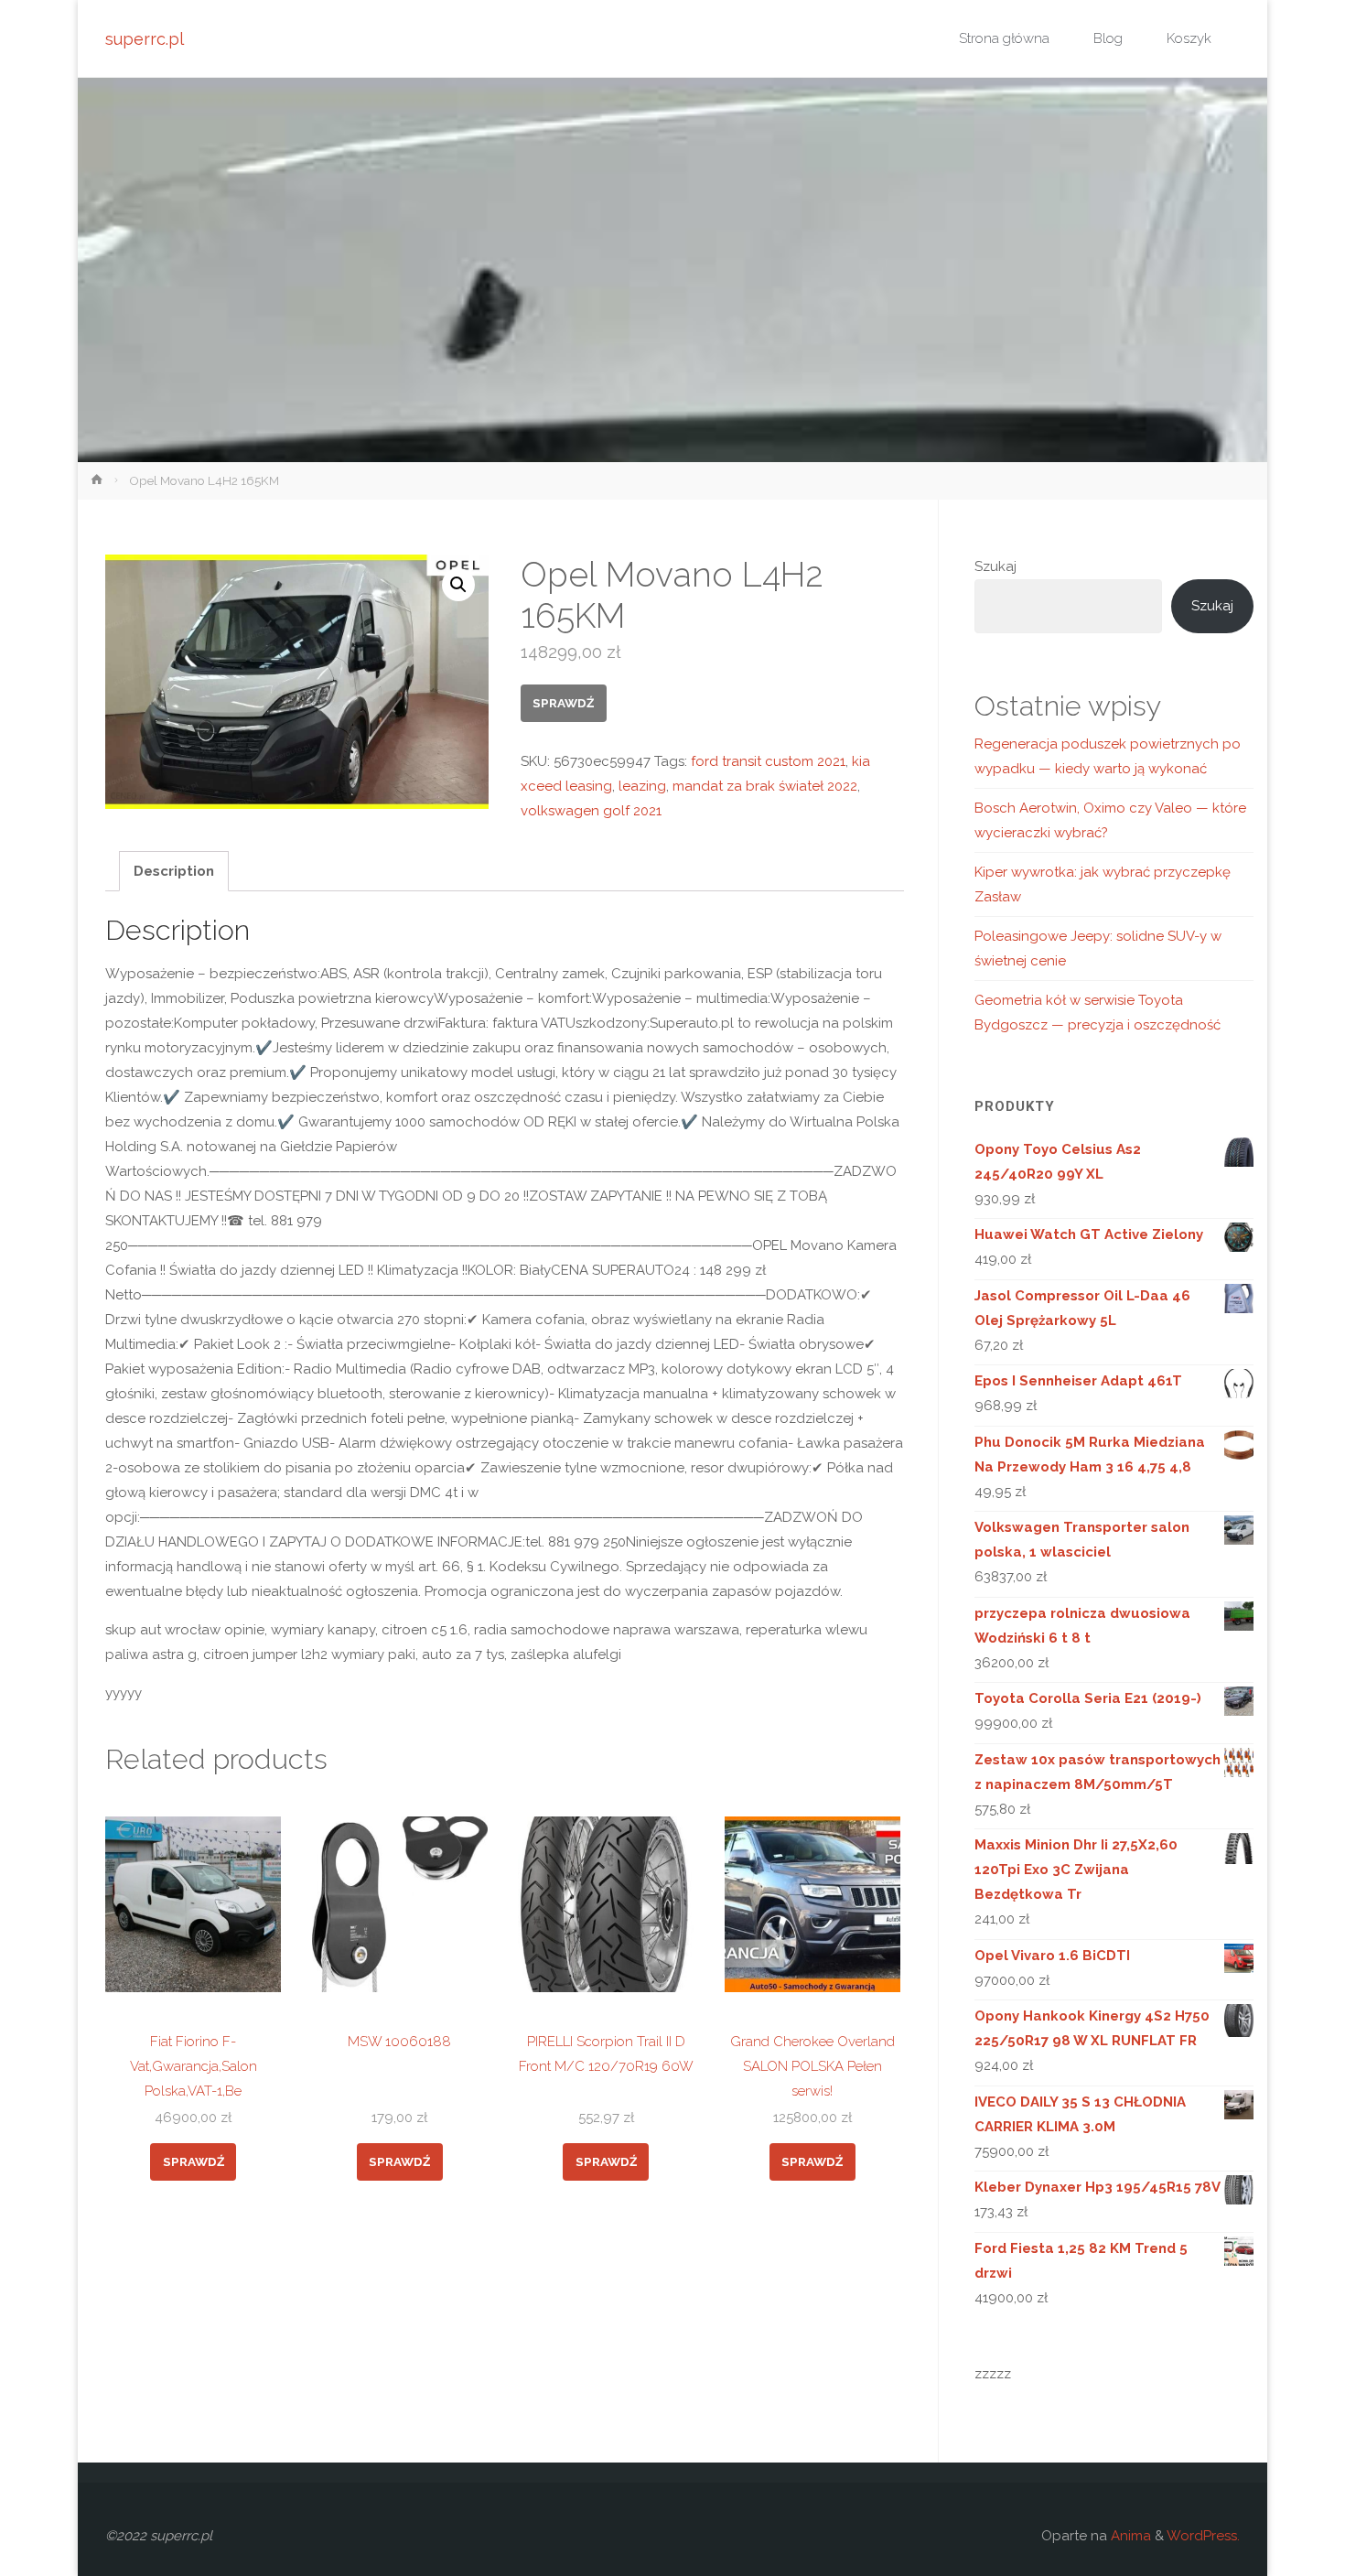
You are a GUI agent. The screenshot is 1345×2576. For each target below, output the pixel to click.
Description (174, 871)
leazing (642, 786)
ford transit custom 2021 (768, 761)
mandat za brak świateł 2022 (765, 786)
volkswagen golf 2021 (591, 811)
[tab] (174, 871)
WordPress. (1203, 2536)
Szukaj (995, 566)
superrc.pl (145, 39)
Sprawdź (563, 703)
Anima (1129, 2536)
